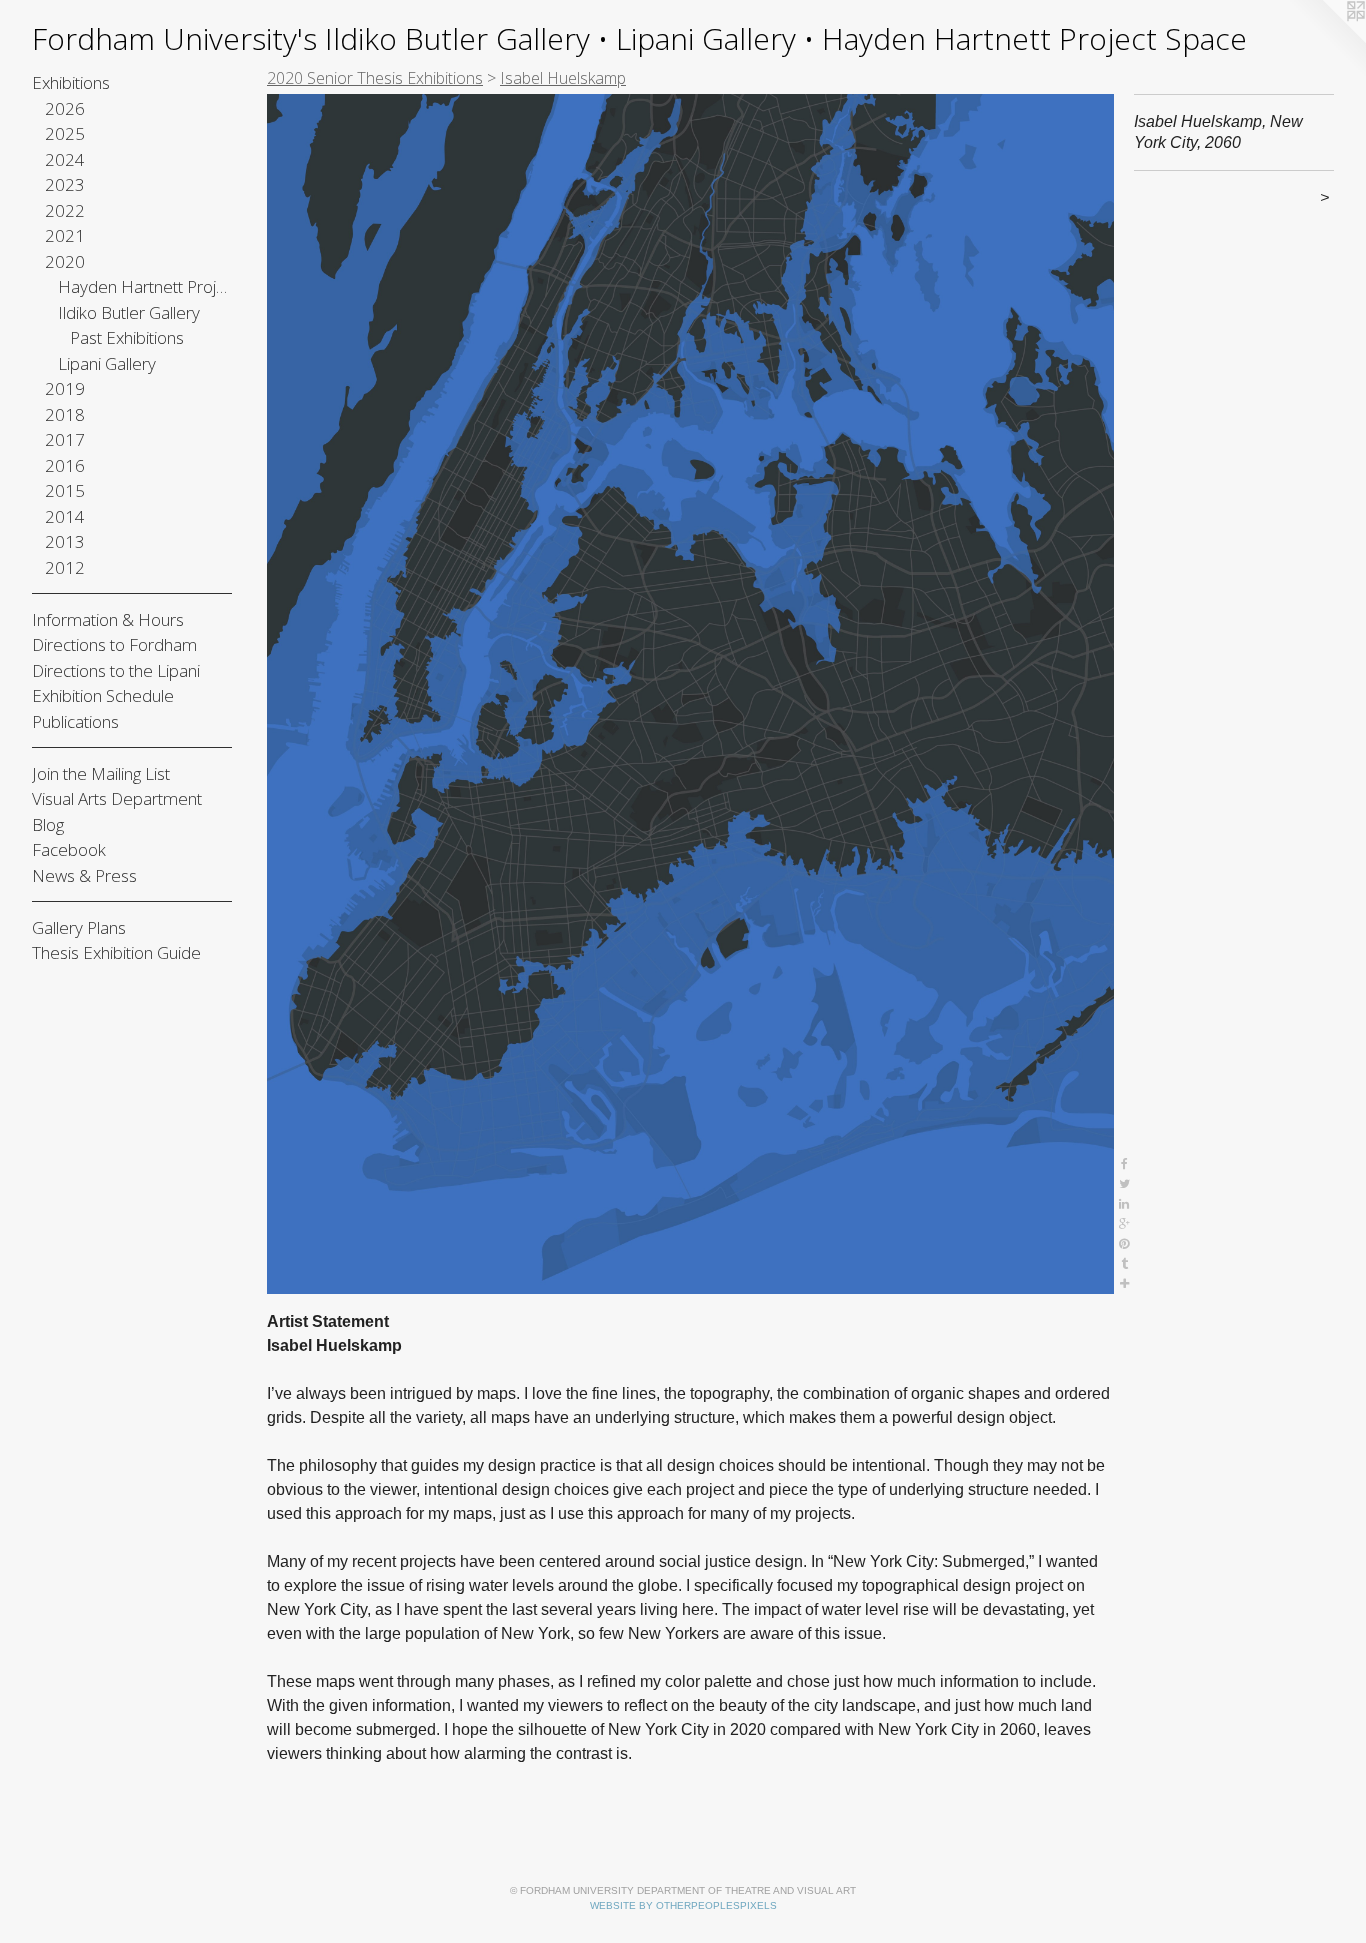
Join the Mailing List (101, 773)
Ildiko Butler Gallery (129, 312)
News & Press (84, 875)
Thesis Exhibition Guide (116, 952)
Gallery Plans (79, 927)
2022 (65, 210)
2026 (65, 108)
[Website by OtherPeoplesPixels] (1326, 40)
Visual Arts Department (117, 798)
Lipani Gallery (107, 363)
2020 (65, 261)
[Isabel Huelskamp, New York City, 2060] (690, 694)
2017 (65, 439)
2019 (65, 388)
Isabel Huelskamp (563, 78)
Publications (75, 721)
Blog (48, 824)
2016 (65, 465)
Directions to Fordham (114, 644)
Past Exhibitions (127, 337)
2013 (65, 541)
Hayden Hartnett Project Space (145, 286)
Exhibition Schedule (103, 695)
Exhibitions (71, 82)
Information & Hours (108, 619)
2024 (65, 159)
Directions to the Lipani (116, 670)
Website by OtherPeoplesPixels (683, 1905)
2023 (65, 184)
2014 (65, 516)
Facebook (69, 849)
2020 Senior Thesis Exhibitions (375, 78)
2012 (65, 567)
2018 (65, 414)
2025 (65, 133)
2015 (65, 490)
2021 (65, 235)
